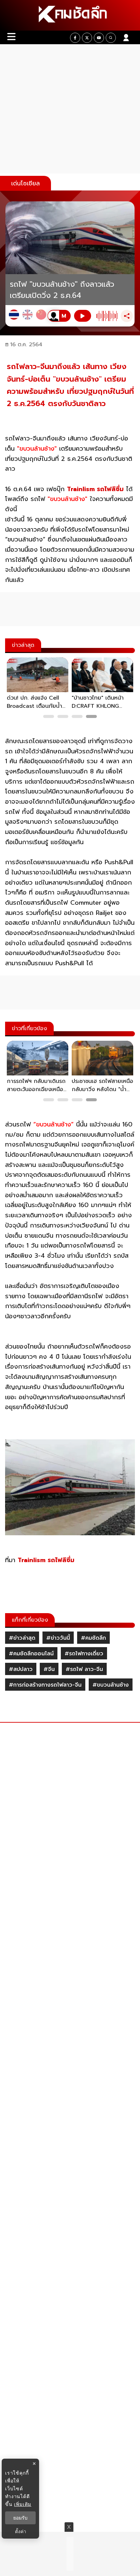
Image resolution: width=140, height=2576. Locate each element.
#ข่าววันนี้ (58, 1638)
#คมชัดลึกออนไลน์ (31, 1654)
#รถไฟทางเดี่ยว (84, 1654)
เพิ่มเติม (23, 2504)
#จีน (49, 1669)
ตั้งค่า (21, 2531)
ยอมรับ (20, 2518)
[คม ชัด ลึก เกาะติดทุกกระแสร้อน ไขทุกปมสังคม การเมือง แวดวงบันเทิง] (70, 15)
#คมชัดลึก (93, 1638)
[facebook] (75, 38)
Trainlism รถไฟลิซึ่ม (95, 489)
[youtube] (99, 38)
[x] (87, 38)
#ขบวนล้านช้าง (111, 1685)
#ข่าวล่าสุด (22, 1638)
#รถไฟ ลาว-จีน (84, 1669)
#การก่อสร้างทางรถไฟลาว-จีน (45, 1685)
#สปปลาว (21, 1669)
